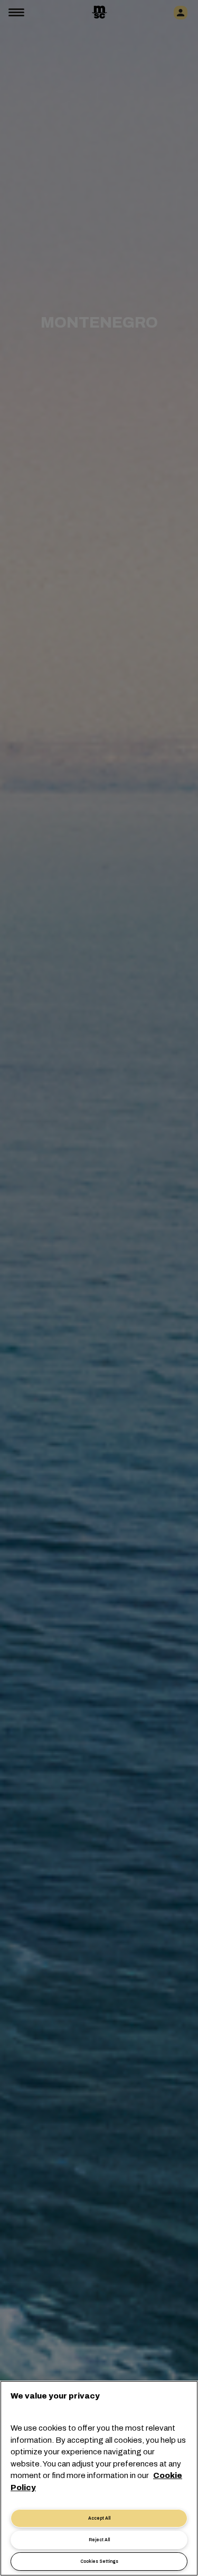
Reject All (99, 2540)
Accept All (99, 2518)
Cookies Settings (99, 2562)
